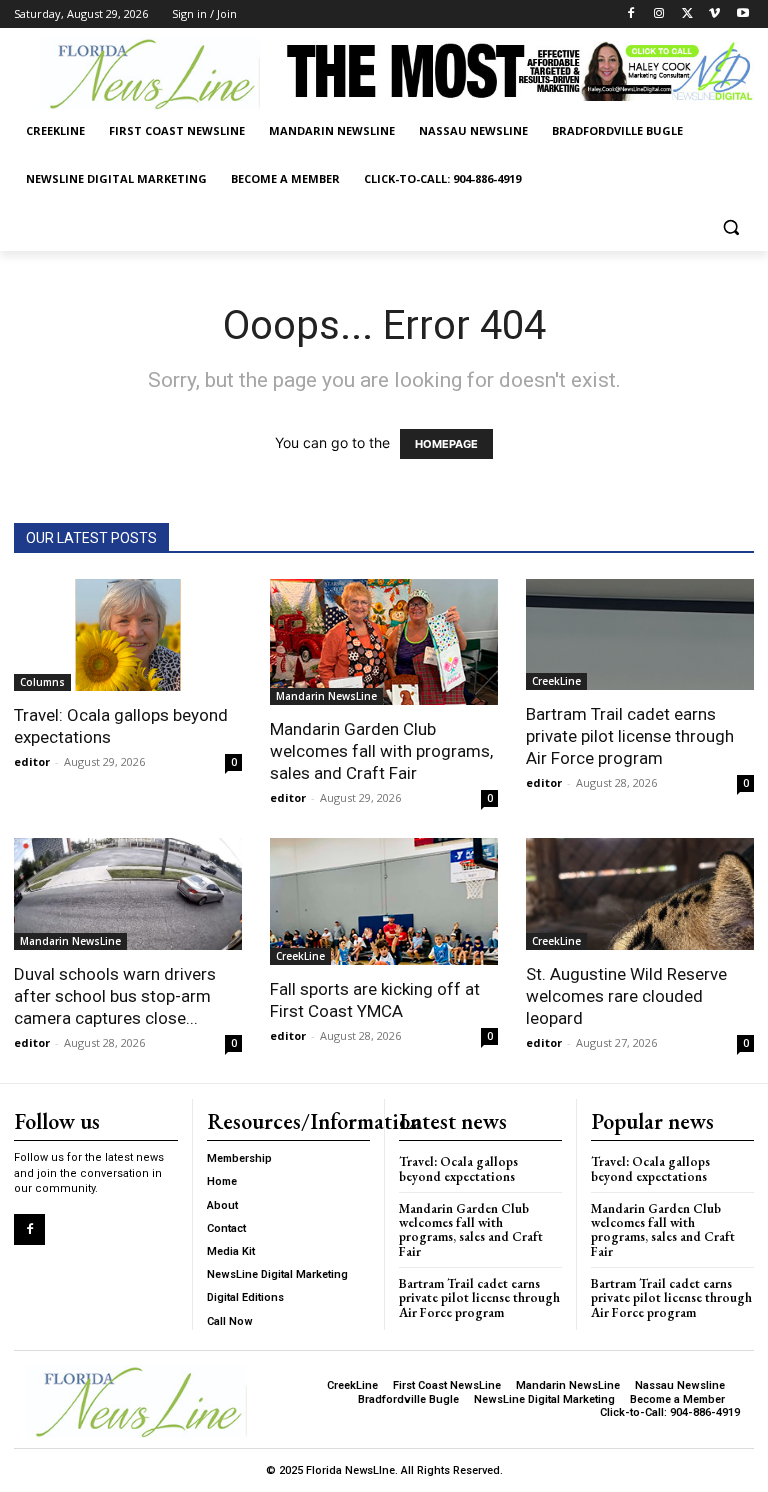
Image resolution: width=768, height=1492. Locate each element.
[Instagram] (659, 14)
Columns (42, 682)
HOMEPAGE (446, 444)
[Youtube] (742, 14)
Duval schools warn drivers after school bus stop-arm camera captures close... (115, 996)
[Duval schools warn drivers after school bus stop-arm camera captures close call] (128, 894)
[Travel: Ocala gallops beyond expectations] (128, 635)
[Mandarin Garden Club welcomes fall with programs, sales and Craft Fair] (384, 642)
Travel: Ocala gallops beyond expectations (458, 1168)
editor (32, 761)
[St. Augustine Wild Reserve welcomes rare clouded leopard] (640, 894)
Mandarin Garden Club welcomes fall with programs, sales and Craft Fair (381, 751)
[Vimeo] (714, 14)
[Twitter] (687, 14)
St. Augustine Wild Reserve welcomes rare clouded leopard (626, 996)
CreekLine (556, 681)
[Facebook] (631, 14)
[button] (730, 227)
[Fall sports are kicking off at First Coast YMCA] (384, 901)
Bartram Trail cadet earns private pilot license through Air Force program (630, 736)
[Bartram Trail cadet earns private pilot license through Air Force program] (640, 635)
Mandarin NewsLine (326, 696)
